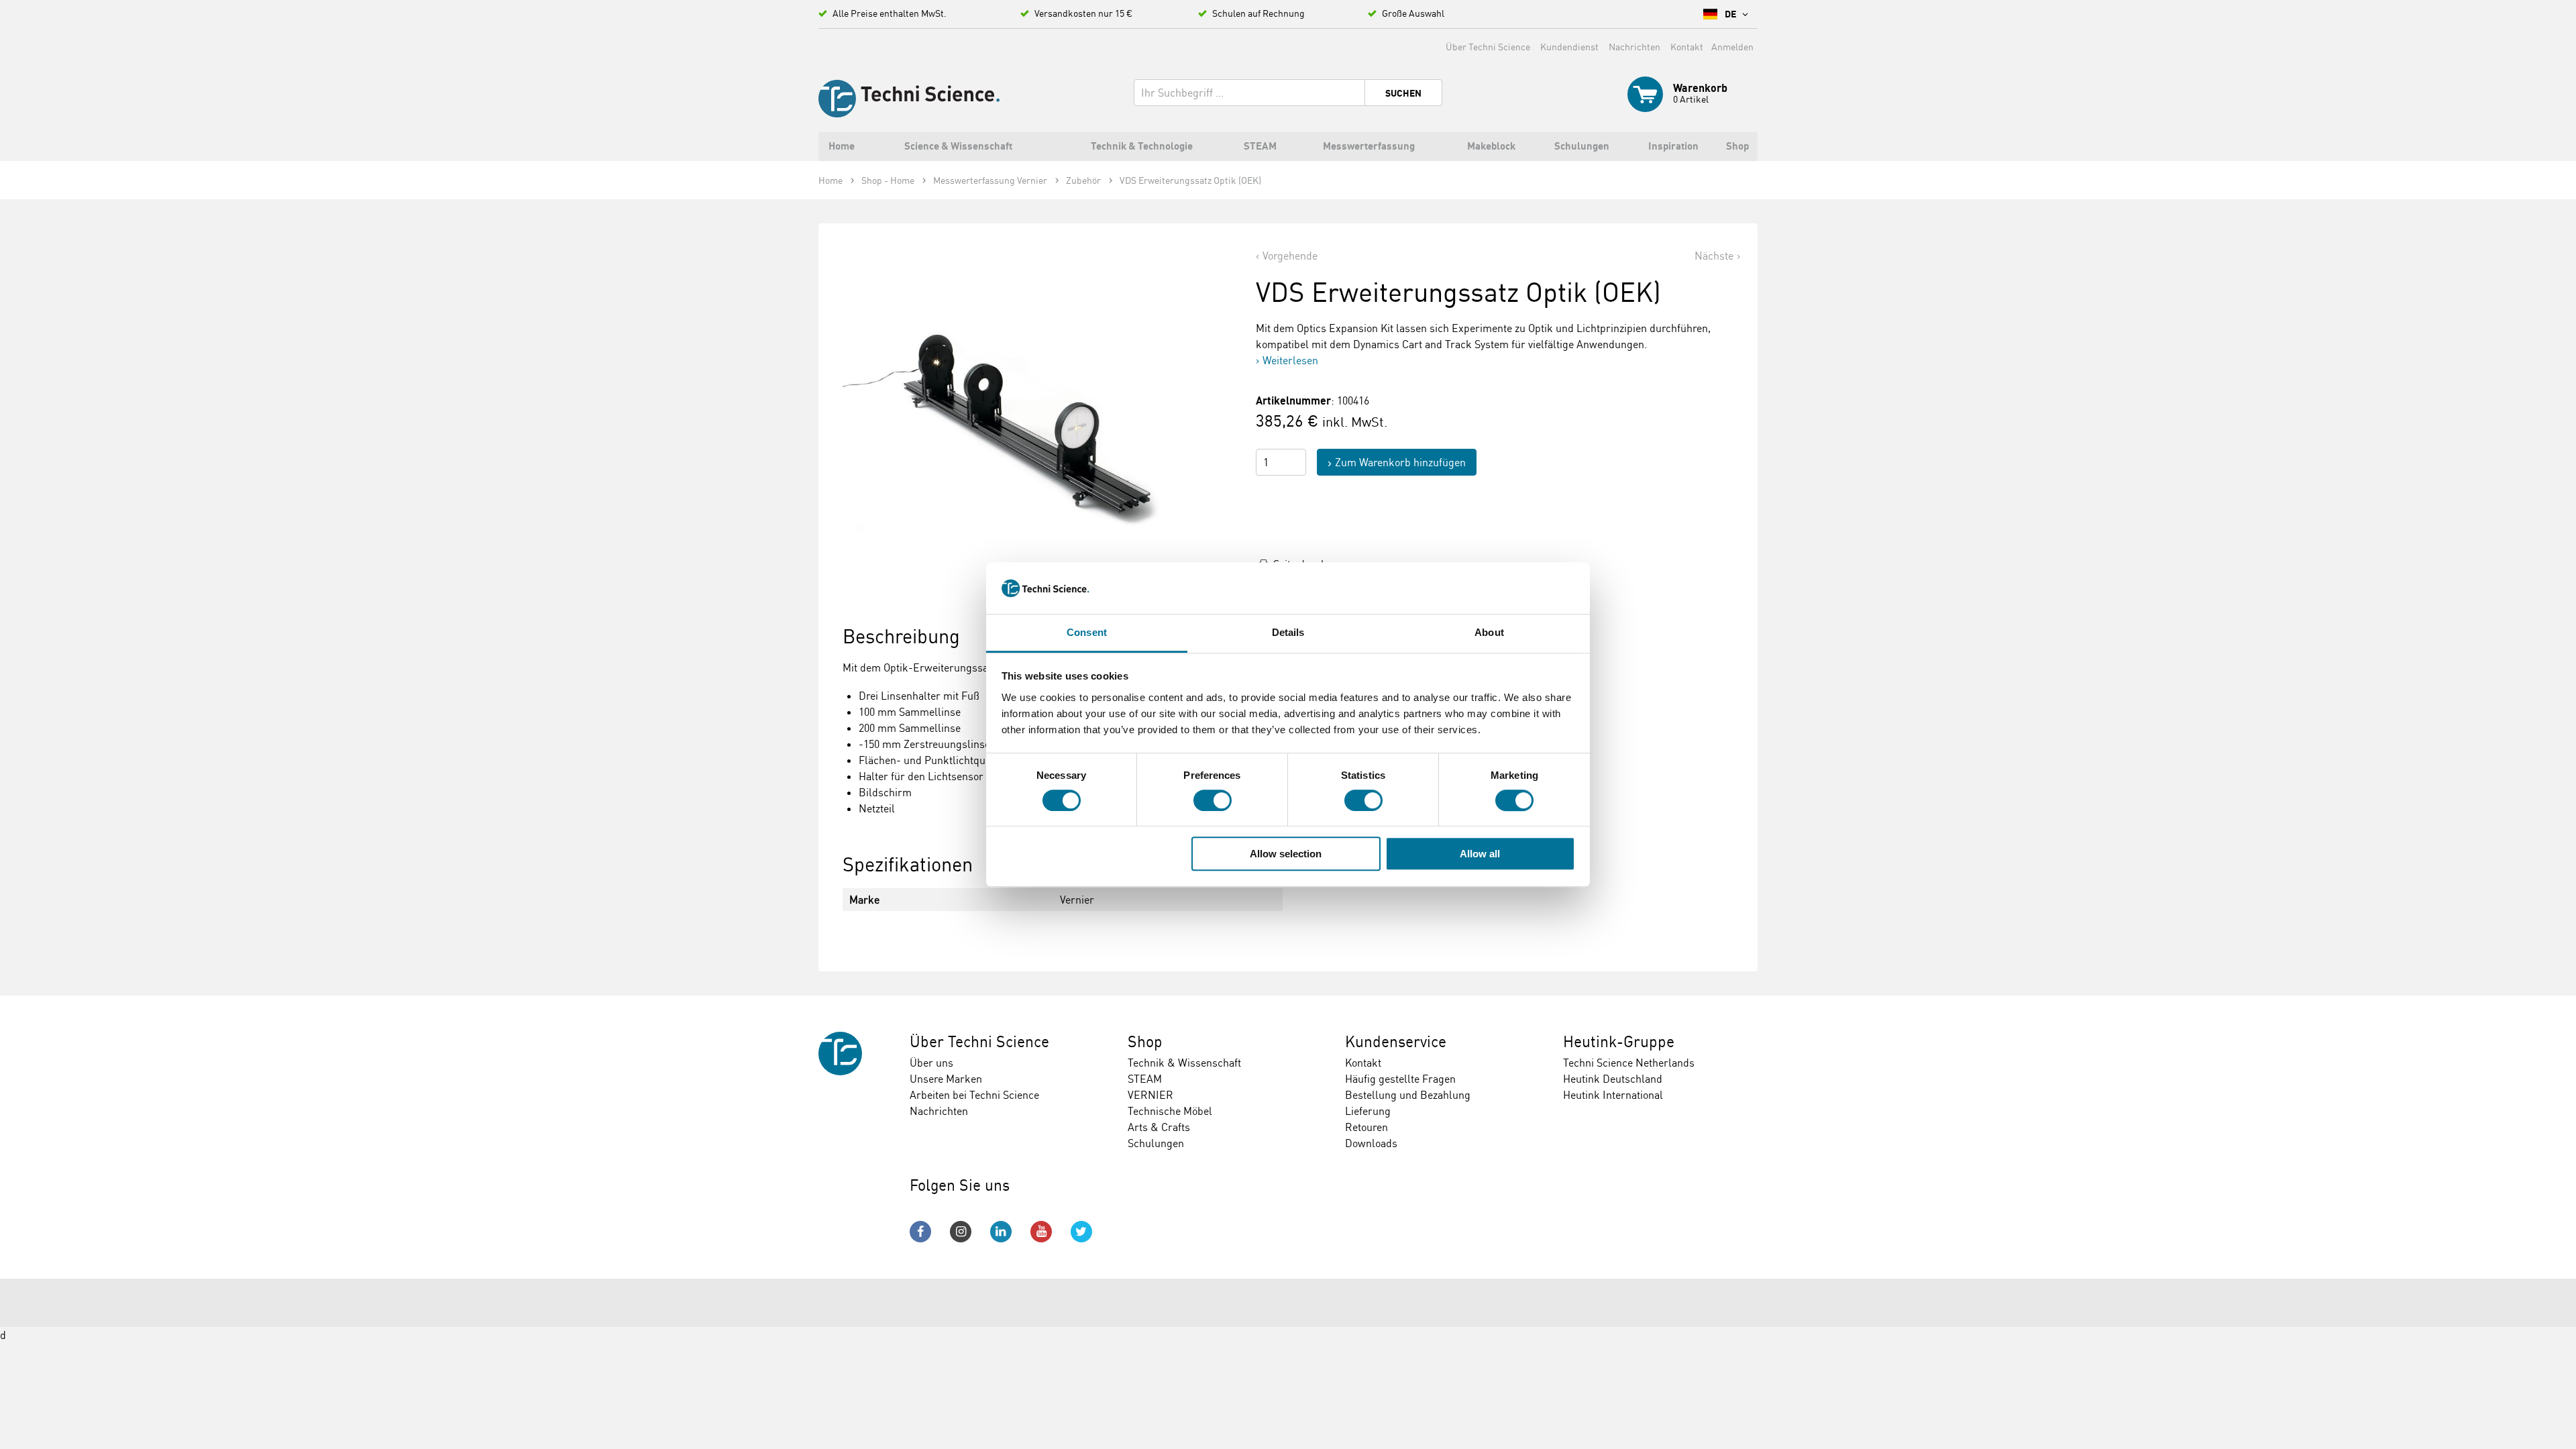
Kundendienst (1569, 47)
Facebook (920, 1232)
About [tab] (1489, 632)
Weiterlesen (1290, 360)
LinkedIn (1001, 1232)
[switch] (1213, 800)
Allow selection (1286, 854)
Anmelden (1732, 47)
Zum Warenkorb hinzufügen (1400, 462)
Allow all (1480, 854)
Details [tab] (1288, 632)
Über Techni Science (1488, 47)
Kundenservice (1396, 1041)
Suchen (1403, 93)
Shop (1145, 1041)
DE (1731, 14)
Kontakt (1687, 47)
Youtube (1041, 1232)
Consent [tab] (1087, 632)
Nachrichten (1634, 47)
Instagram (961, 1232)
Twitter (1081, 1232)
